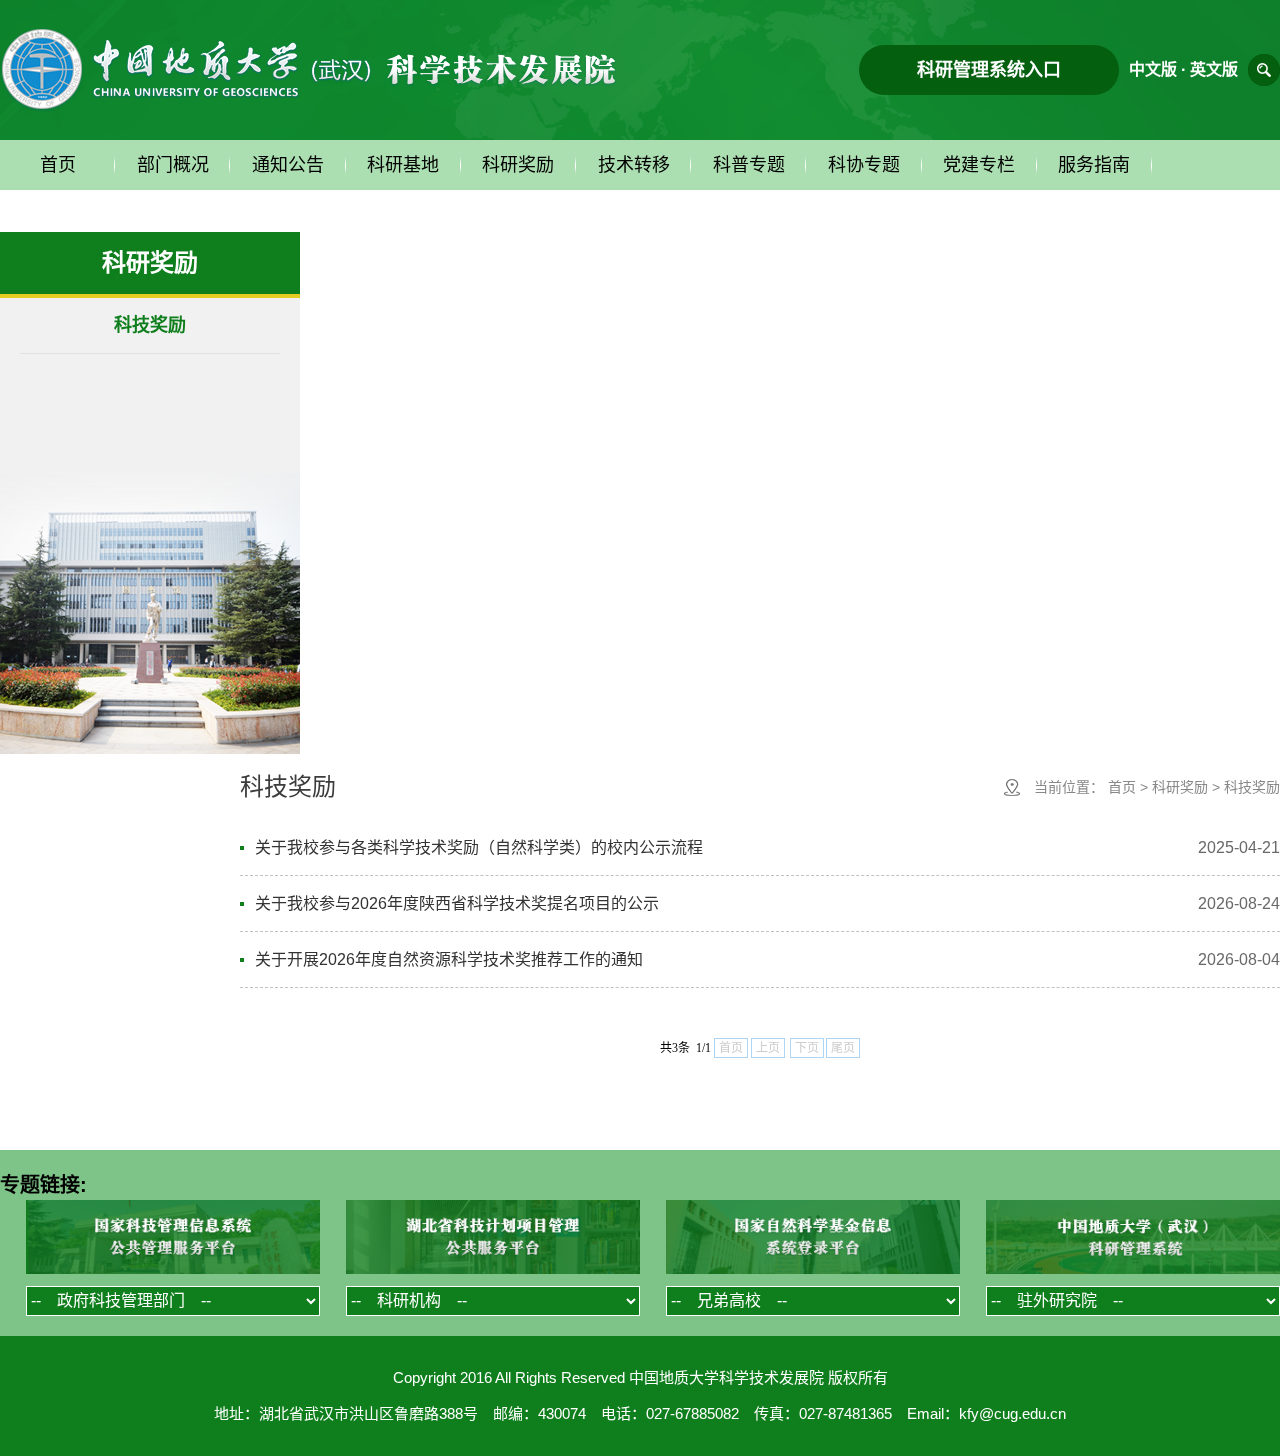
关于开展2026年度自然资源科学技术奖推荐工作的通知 (449, 959)
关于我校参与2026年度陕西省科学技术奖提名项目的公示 (457, 903)
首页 (58, 165)
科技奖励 (150, 325)
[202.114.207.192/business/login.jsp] (1133, 1238)
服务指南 (1094, 165)
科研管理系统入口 (989, 70)
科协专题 (864, 165)
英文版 (1214, 69)
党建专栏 (979, 165)
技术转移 (634, 165)
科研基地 (403, 165)
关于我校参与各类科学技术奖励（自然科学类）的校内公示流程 (479, 847)
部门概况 (173, 165)
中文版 (1153, 69)
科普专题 (749, 165)
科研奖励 (518, 165)
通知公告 (288, 165)
